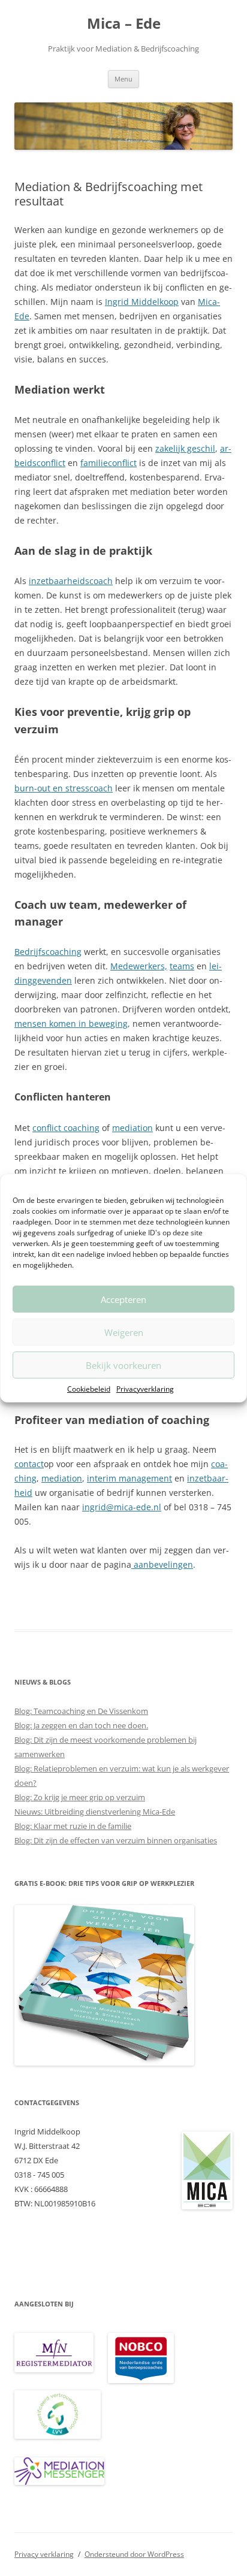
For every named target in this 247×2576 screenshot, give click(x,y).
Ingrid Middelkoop (142, 302)
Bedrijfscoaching (48, 952)
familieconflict (109, 463)
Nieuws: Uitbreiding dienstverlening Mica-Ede (95, 1812)
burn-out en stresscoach (64, 788)
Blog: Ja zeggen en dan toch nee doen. (81, 1725)
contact (29, 1464)
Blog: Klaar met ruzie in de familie (73, 1826)
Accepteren (123, 1299)
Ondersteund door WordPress (134, 2554)
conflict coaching (66, 1128)
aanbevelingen (162, 1564)
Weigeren (124, 1332)
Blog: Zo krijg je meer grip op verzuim (80, 1797)
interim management (129, 1478)
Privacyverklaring (145, 1389)
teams (182, 966)
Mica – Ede (124, 24)
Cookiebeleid (89, 1389)
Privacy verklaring (44, 2554)
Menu (123, 79)
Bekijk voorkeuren (123, 1365)
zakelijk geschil (185, 448)
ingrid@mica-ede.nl (122, 1507)
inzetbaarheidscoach (71, 581)
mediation (132, 1128)
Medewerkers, (139, 966)
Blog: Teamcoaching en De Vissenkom (81, 1711)
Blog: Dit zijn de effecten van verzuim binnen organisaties (116, 1840)
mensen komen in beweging (71, 1024)
